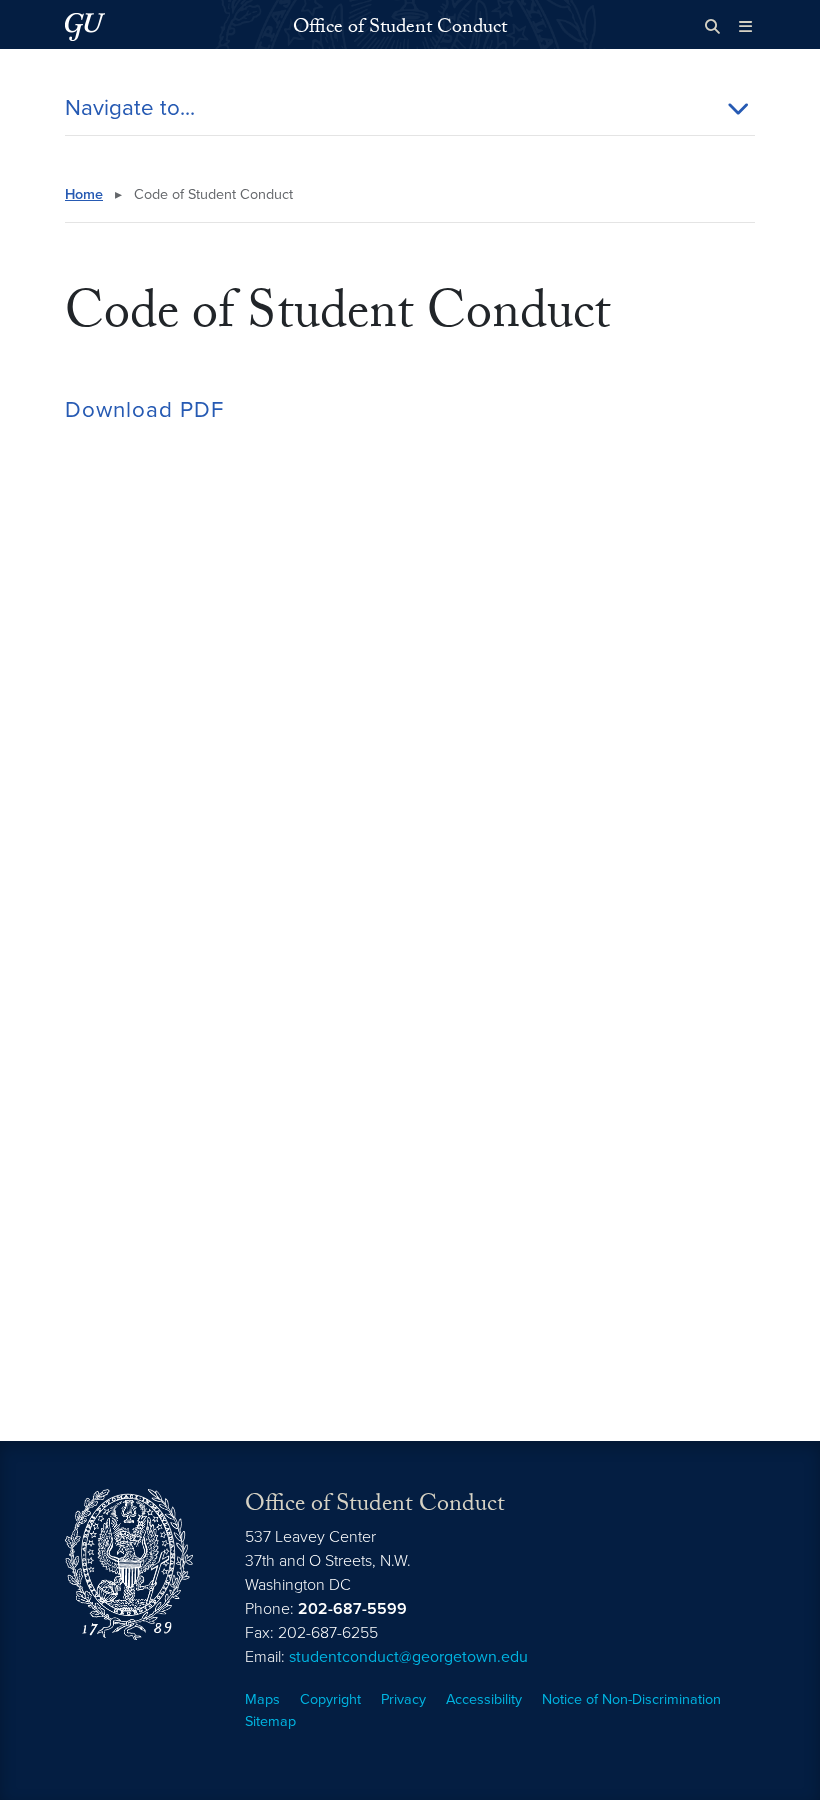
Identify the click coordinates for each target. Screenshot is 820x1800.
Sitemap (270, 1721)
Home (84, 194)
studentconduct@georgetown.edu (408, 1657)
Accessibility (484, 1699)
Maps (262, 1699)
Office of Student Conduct (400, 29)
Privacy (403, 1699)
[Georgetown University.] (85, 26)
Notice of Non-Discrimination (631, 1699)
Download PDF (144, 409)
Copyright (330, 1699)
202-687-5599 (352, 1609)
